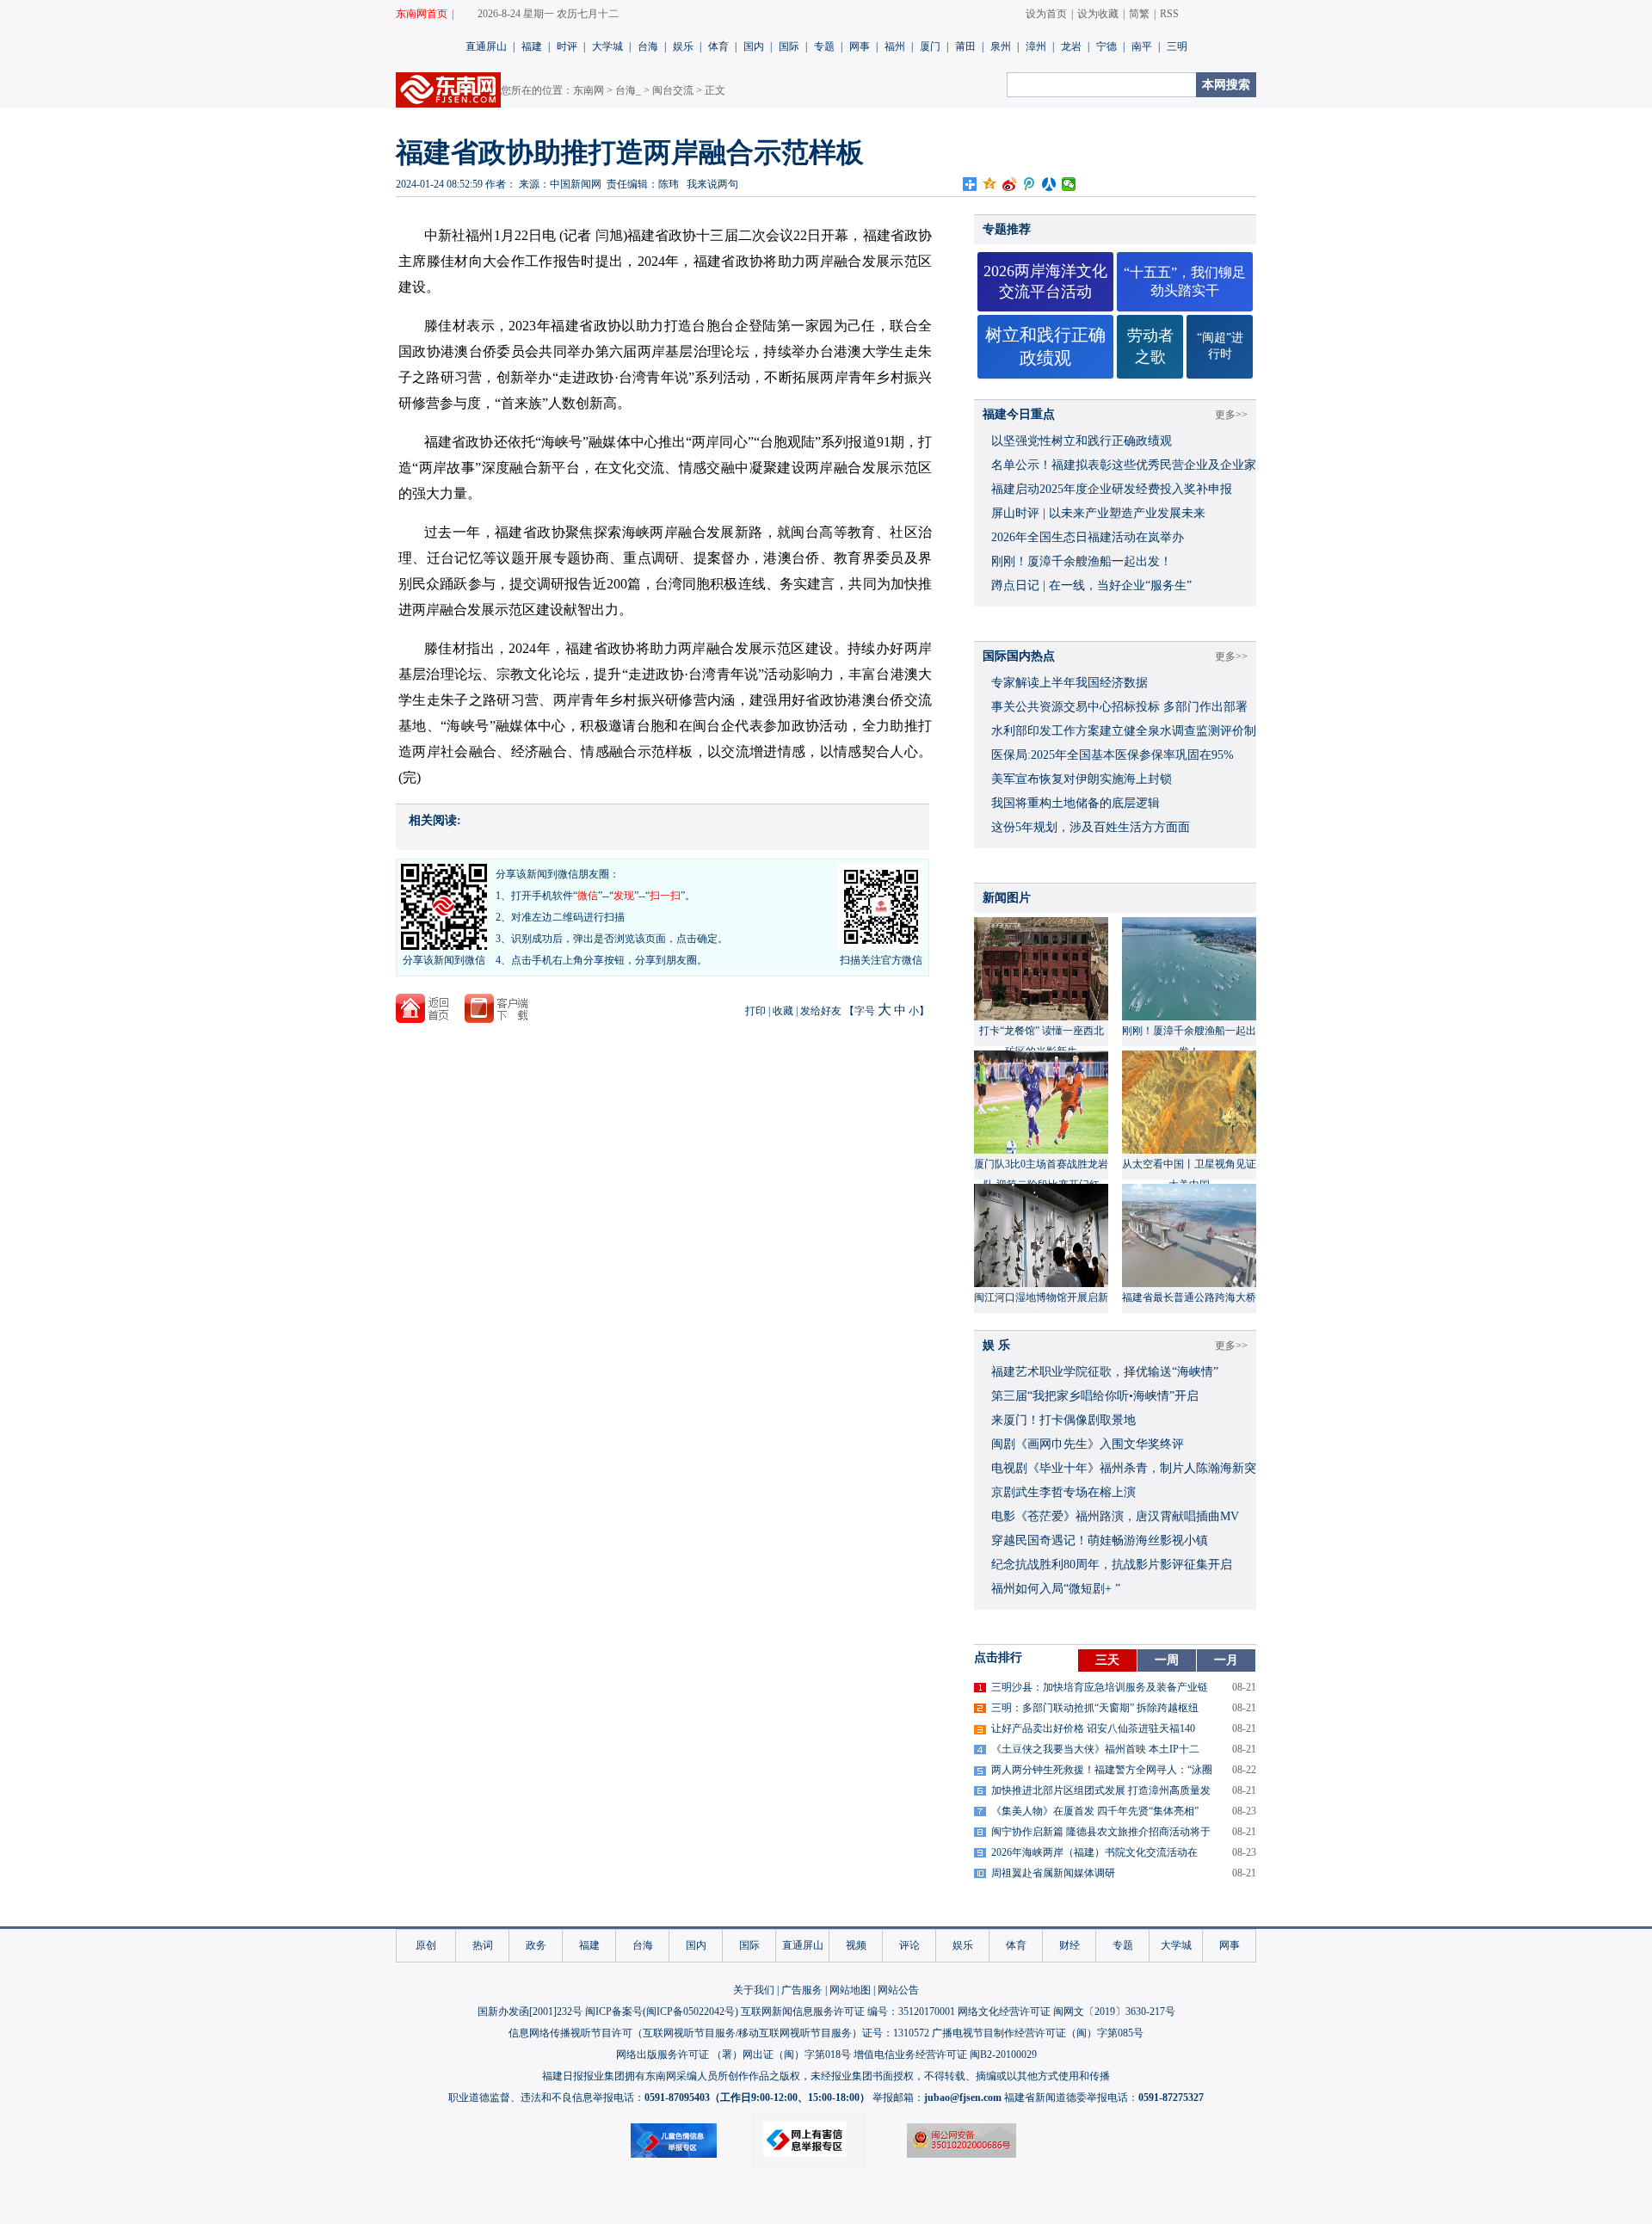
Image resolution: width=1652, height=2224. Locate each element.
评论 (909, 1945)
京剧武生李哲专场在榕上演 (1063, 1492)
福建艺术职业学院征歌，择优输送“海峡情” (1105, 1372)
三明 (1177, 46)
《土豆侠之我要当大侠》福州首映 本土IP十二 (1095, 1749)
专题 (824, 46)
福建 (532, 46)
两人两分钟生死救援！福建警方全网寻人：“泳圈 (1102, 1770)
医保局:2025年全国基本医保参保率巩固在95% (1113, 755)
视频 (856, 1945)
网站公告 (898, 1990)
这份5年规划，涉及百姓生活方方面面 (1091, 827)
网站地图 (850, 1990)
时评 (567, 46)
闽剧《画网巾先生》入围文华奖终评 (1088, 1444)
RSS (1169, 14)
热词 (483, 1945)
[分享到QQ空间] (990, 184)
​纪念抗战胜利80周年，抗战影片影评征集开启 (1112, 1565)
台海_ (628, 90)
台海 (648, 46)
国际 (789, 46)
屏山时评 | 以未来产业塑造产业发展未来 (1098, 513)
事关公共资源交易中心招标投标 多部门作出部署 (1119, 707)
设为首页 (1046, 14)
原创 (426, 1945)
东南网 (589, 90)
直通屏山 (486, 46)
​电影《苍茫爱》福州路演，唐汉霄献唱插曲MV (1115, 1516)
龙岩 (1071, 46)
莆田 (965, 46)
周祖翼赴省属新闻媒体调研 (1053, 1873)
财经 (1069, 1945)
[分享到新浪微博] (1010, 184)
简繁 (1139, 14)
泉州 (1001, 46)
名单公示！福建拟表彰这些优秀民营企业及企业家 (1124, 465)
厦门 (930, 46)
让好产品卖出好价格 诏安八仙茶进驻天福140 (1093, 1728)
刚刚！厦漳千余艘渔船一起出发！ (1082, 561)
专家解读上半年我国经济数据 (1069, 683)
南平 (1142, 46)
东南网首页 (422, 14)
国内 (754, 46)
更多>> (1231, 415)
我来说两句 (712, 184)
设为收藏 (1098, 14)
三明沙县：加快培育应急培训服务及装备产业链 (1100, 1687)
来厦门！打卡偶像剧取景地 (1063, 1420)
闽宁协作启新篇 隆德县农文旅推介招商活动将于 (1101, 1832)
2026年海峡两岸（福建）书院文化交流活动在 (1094, 1852)
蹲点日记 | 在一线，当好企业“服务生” (1091, 585)
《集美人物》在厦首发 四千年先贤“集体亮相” (1095, 1811)
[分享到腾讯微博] (1029, 184)
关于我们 (754, 1990)
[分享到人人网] (1049, 184)
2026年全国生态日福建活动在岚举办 (1088, 537)
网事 (860, 46)
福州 (895, 46)
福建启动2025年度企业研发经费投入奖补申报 (1112, 489)
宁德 (1106, 46)
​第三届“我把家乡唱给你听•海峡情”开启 (1095, 1396)
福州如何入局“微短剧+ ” (1056, 1589)
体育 (718, 46)
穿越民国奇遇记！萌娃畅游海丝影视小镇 (1100, 1540)
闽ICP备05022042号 (690, 2011)
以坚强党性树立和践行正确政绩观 (1082, 441)
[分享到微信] (1069, 184)
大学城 (607, 46)
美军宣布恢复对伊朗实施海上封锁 (1082, 779)
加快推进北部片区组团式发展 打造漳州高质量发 (1101, 1790)
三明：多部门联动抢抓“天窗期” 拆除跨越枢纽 (1095, 1708)
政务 (536, 1945)
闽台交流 (673, 90)
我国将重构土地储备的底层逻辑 (1076, 803)
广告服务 (802, 1990)
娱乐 (683, 46)
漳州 (1036, 46)
